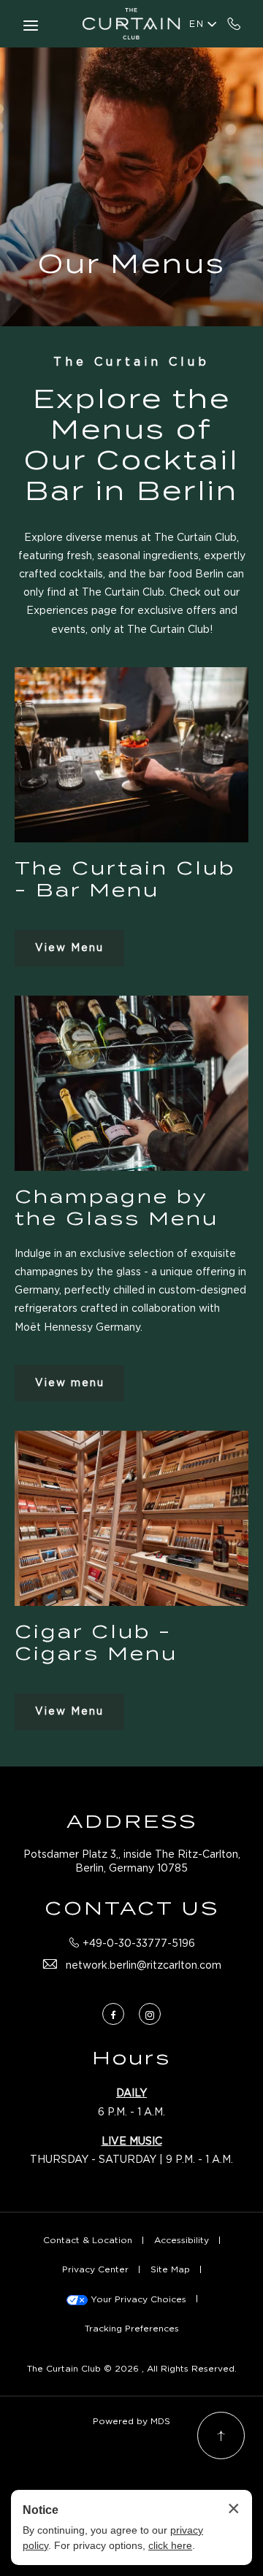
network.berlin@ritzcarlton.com (144, 1965)
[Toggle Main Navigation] (31, 26)
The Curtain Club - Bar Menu (125, 879)
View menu (70, 1388)
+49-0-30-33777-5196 (234, 23)
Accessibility (182, 2240)
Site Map (170, 2269)
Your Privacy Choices (137, 2299)
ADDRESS (132, 1821)
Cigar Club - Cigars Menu (96, 1642)
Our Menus (132, 264)
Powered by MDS (131, 2421)
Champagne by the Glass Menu (117, 1207)
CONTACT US (132, 1908)
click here (170, 2545)
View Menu (69, 953)
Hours (131, 2058)
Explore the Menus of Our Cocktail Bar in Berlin (131, 445)
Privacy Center (95, 2269)
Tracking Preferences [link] (132, 2328)
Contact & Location (88, 2240)
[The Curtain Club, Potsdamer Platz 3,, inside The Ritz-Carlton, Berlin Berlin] (131, 24)
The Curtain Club (131, 362)
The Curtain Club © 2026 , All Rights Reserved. (132, 2368)
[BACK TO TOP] (221, 2435)
